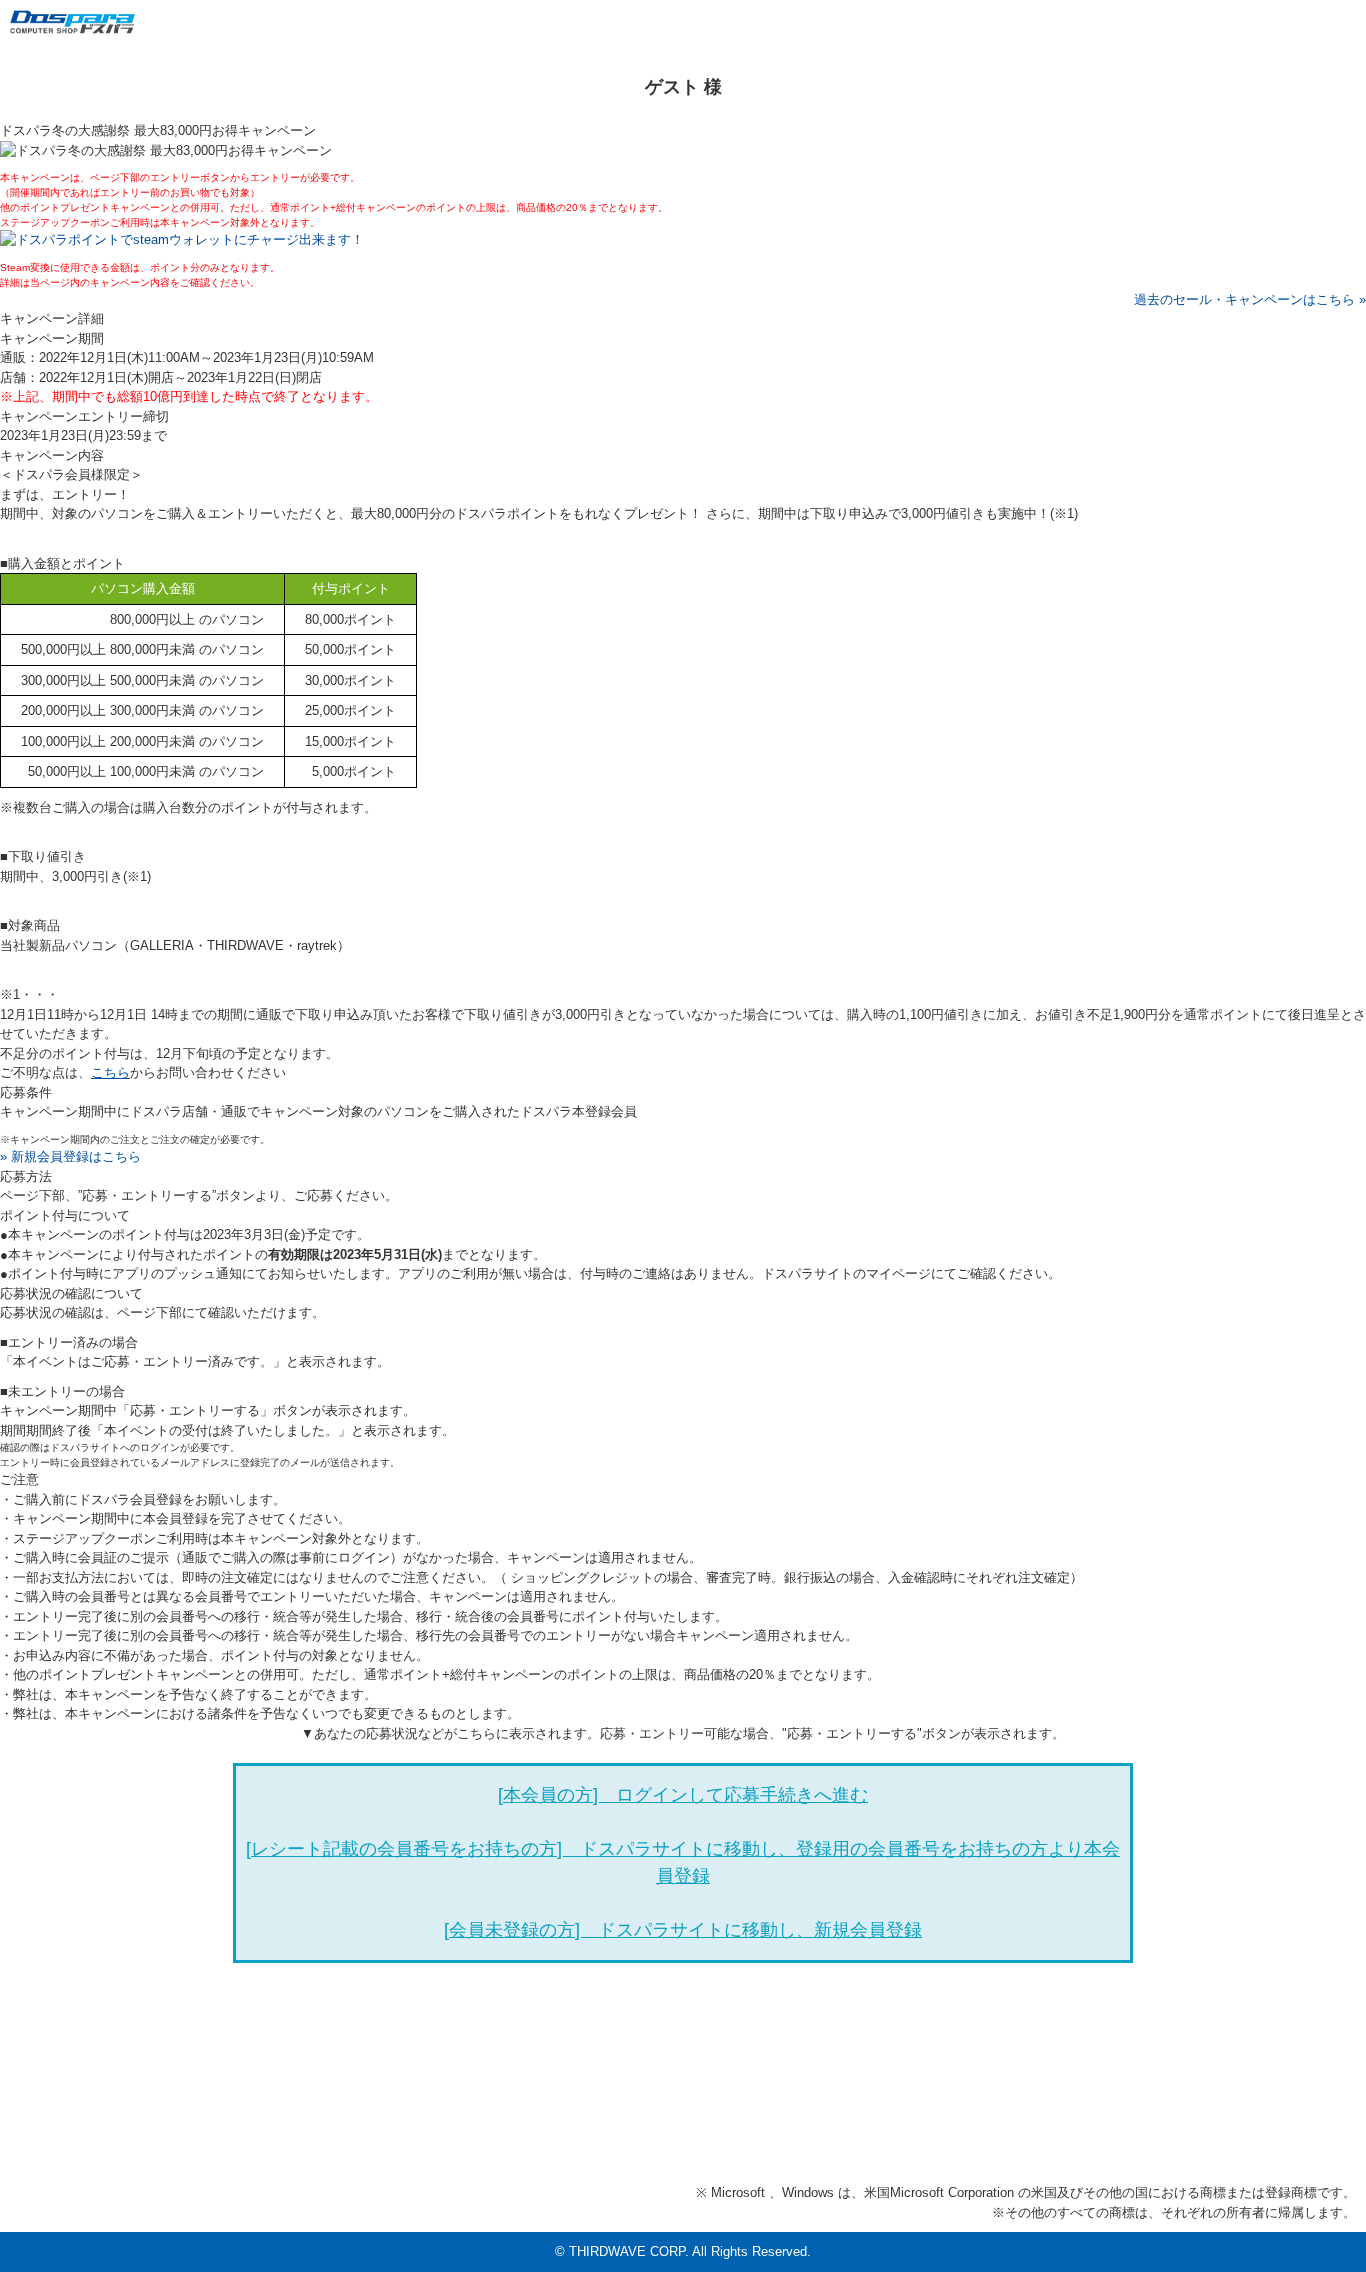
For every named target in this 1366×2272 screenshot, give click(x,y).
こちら (110, 1072)
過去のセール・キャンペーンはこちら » (1250, 299)
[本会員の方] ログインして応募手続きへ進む (683, 1795)
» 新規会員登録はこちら (70, 1156)
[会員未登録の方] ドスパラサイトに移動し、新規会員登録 (683, 1930)
